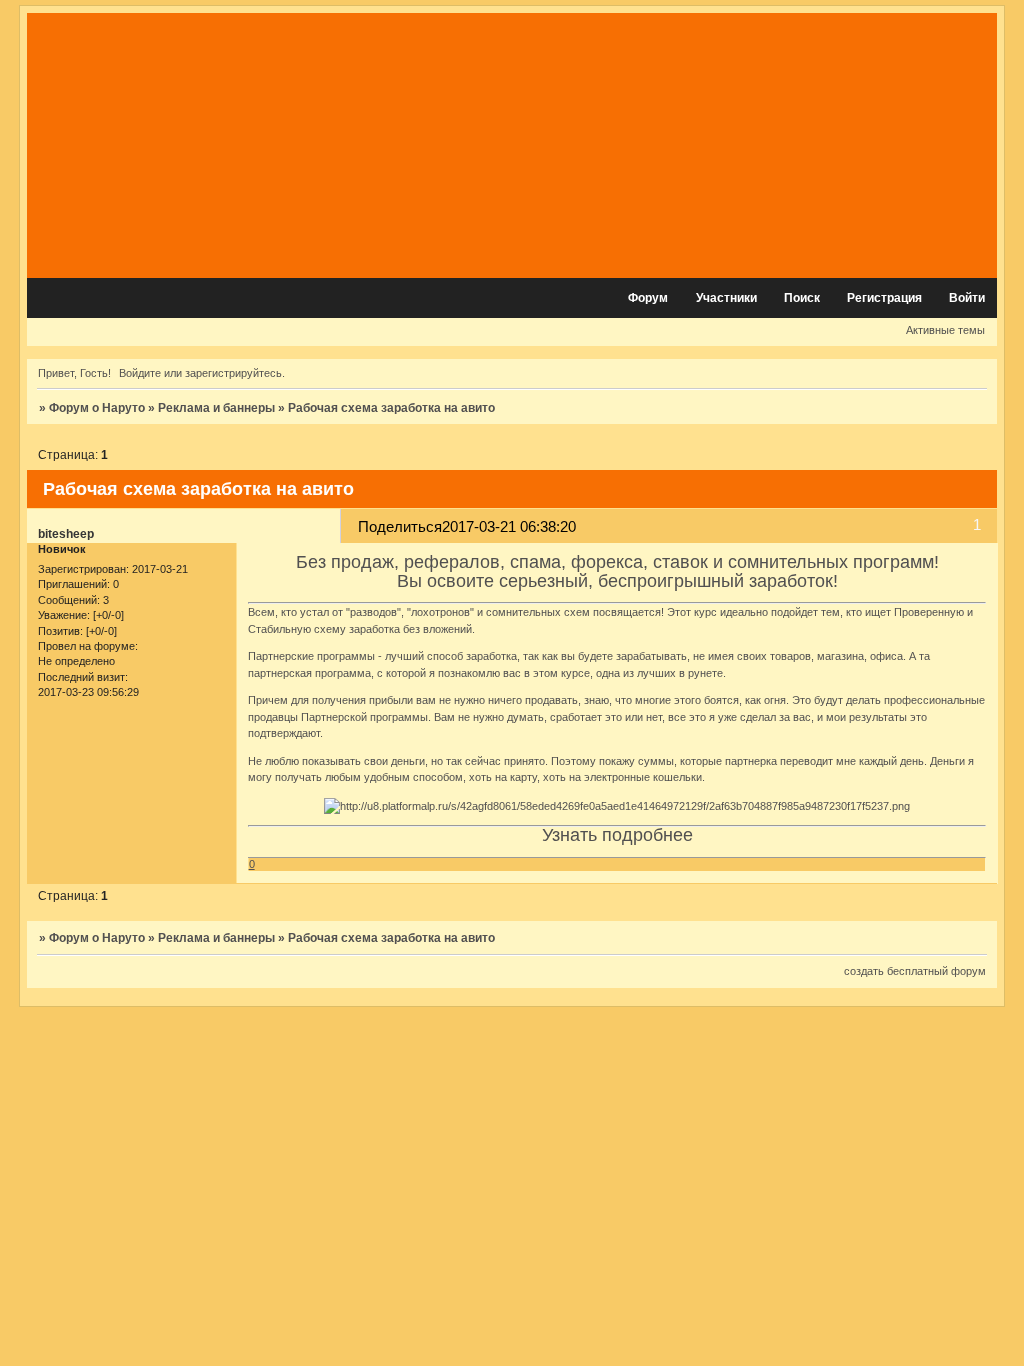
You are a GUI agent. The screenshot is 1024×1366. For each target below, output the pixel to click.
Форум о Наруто (97, 408)
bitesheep (66, 534)
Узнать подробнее (617, 835)
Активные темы (945, 330)
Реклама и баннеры (216, 408)
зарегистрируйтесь (233, 373)
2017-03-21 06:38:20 (509, 527)
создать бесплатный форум (915, 971)
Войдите (140, 373)
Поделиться (400, 527)
